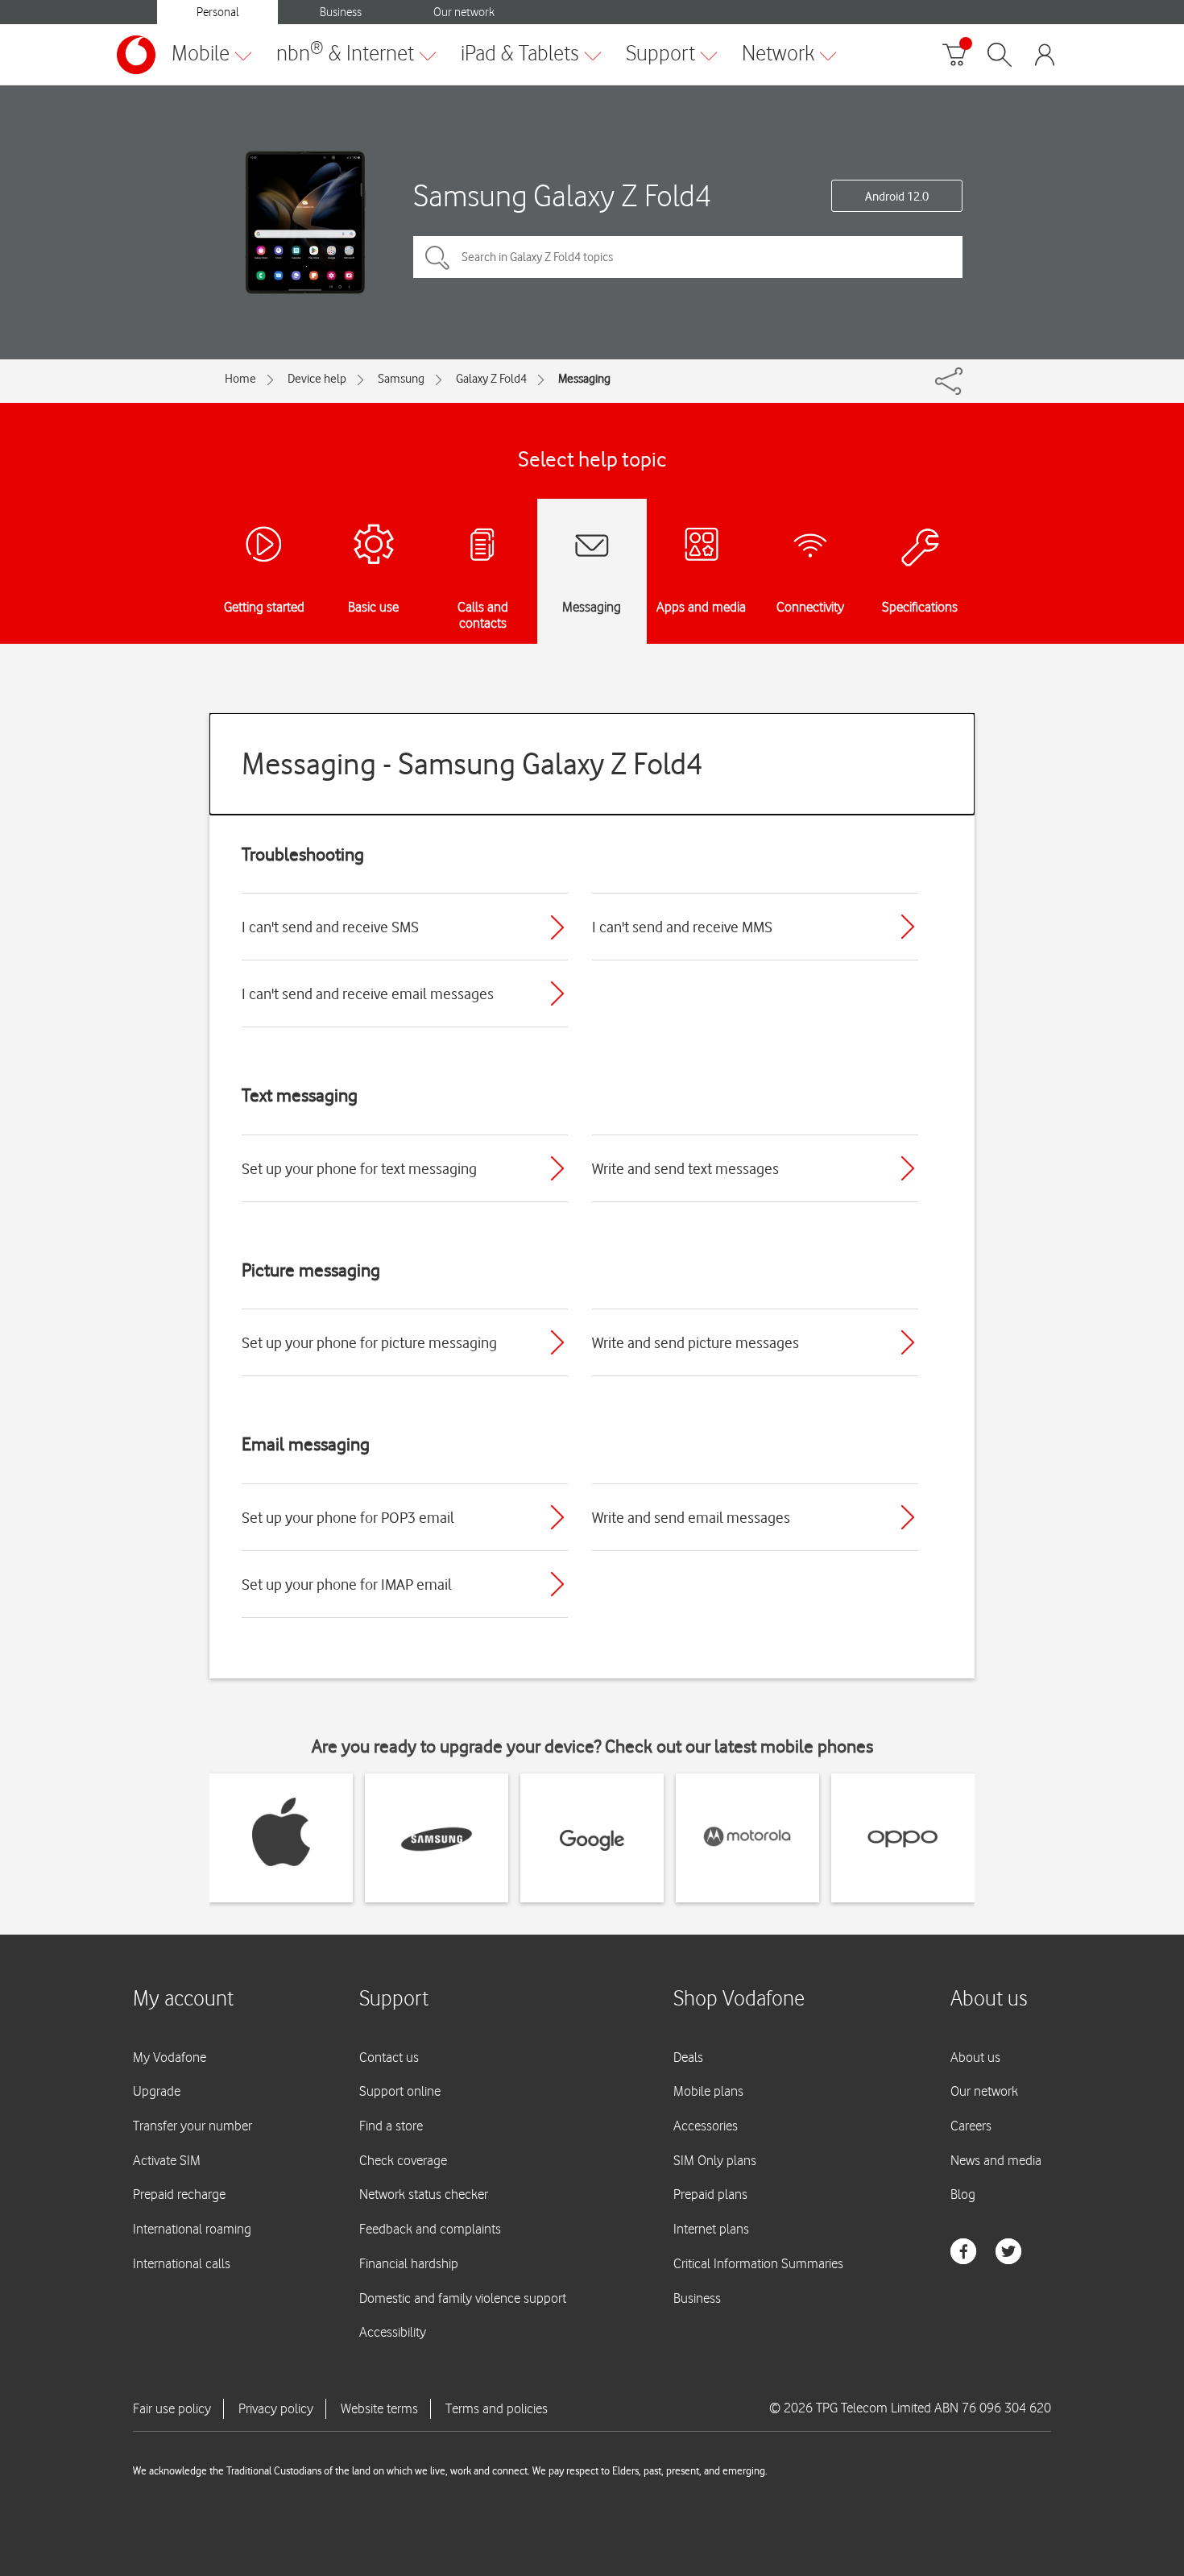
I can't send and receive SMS (330, 927)
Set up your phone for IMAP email (347, 1584)
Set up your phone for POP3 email (348, 1517)
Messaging (584, 379)
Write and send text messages (685, 1168)
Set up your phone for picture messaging (369, 1342)
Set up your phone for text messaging (359, 1168)
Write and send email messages (691, 1517)
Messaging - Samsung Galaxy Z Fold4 (472, 763)
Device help (317, 379)
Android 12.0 (897, 197)
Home (240, 379)
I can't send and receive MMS (682, 927)
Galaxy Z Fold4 (491, 379)
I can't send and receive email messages (368, 993)
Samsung (401, 379)
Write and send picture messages (695, 1342)
